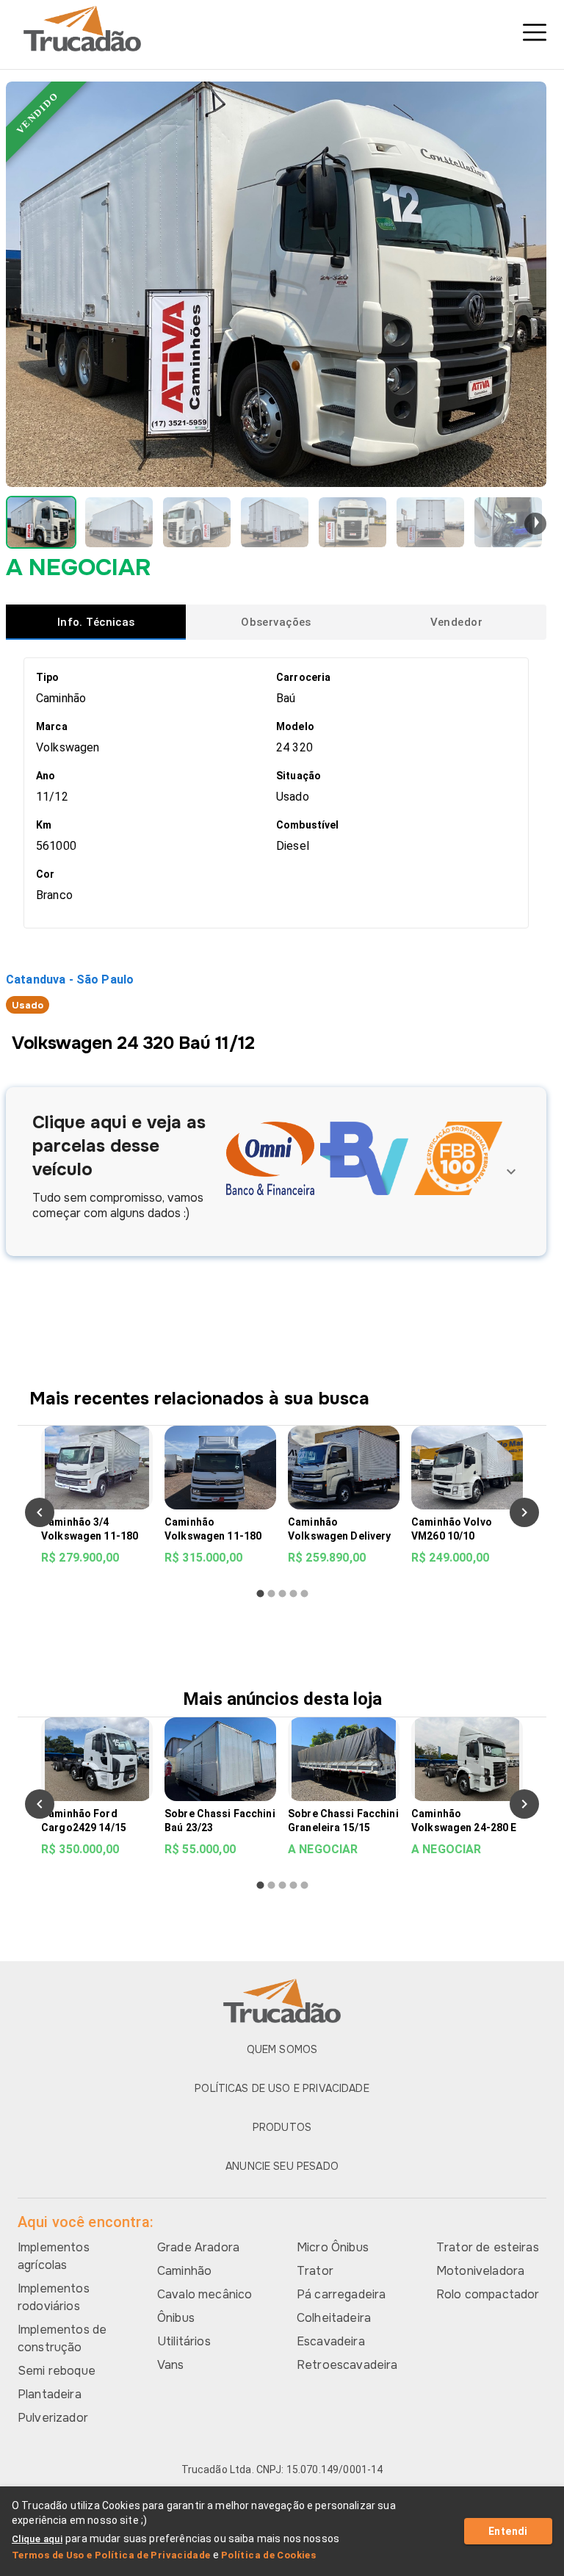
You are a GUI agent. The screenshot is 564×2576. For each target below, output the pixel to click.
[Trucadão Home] (282, 29)
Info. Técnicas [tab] (96, 622)
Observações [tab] (276, 622)
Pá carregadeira (341, 2294)
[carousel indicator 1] (260, 1594)
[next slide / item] (535, 524)
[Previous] (40, 1512)
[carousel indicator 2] (271, 1594)
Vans (171, 2365)
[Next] (524, 1512)
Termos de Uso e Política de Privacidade (111, 2555)
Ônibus (176, 2318)
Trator (315, 2271)
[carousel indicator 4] (293, 1594)
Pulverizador (53, 2418)
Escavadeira (331, 2341)
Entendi (508, 2531)
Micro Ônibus (333, 2247)
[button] (41, 522)
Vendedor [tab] (456, 622)
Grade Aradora (198, 2247)
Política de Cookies (268, 2555)
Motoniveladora (480, 2271)
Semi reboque (57, 2371)
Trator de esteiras (488, 2247)
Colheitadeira (334, 2318)
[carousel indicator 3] (282, 1594)
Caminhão (184, 2271)
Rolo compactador (488, 2294)
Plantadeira (50, 2394)
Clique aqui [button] (37, 2539)
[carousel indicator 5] (304, 1594)
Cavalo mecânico (205, 2294)
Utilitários (184, 2341)
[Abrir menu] (535, 32)
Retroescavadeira (347, 2365)
